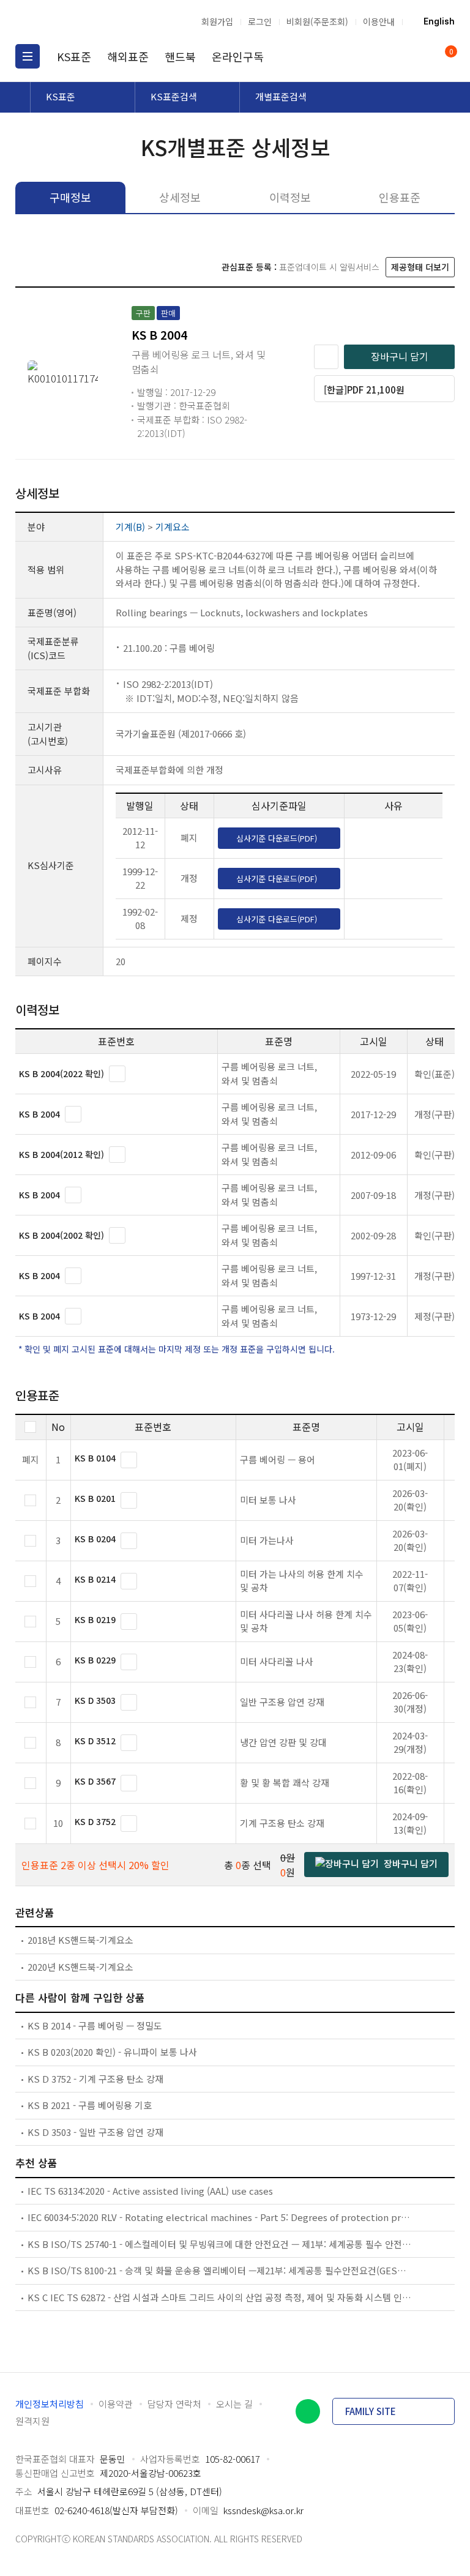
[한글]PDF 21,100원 (364, 390)
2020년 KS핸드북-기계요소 (80, 1967)
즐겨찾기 (326, 357)
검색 (397, 56)
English (439, 21)
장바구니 (450, 52)
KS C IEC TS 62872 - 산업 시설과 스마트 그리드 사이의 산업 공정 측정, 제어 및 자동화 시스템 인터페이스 (220, 2297)
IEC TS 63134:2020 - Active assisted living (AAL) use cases (150, 2191)
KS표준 (74, 56)
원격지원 (32, 2421)
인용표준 (400, 197)
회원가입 (217, 21)
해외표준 (128, 56)
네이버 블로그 (308, 2411)
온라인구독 (238, 56)
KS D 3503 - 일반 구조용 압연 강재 (95, 2132)
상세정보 (180, 197)
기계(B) (130, 527)
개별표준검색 (281, 96)
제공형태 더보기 (420, 267)
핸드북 (180, 56)
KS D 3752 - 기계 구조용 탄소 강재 (95, 2079)
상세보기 (117, 1074)
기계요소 (173, 527)
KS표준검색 (174, 96)
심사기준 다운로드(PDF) (277, 838)
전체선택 (30, 1427)
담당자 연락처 (174, 2404)
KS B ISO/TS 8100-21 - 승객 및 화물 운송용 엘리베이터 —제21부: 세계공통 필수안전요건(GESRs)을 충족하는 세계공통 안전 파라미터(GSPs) (220, 2270)
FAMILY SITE (371, 2411)
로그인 (260, 21)
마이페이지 (420, 56)
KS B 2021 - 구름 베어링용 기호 (90, 2105)
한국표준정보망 (80, 21)
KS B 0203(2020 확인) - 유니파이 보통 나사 (112, 2052)
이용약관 (116, 2404)
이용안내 (379, 21)
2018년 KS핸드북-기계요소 (80, 1940)
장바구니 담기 (400, 356)
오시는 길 (234, 2404)
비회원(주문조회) (317, 21)
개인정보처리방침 (50, 2404)
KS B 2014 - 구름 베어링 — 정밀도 (95, 2025)
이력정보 (290, 197)
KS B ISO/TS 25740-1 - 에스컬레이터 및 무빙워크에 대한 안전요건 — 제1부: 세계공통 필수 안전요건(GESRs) (220, 2244)
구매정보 (70, 197)
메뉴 (28, 56)
